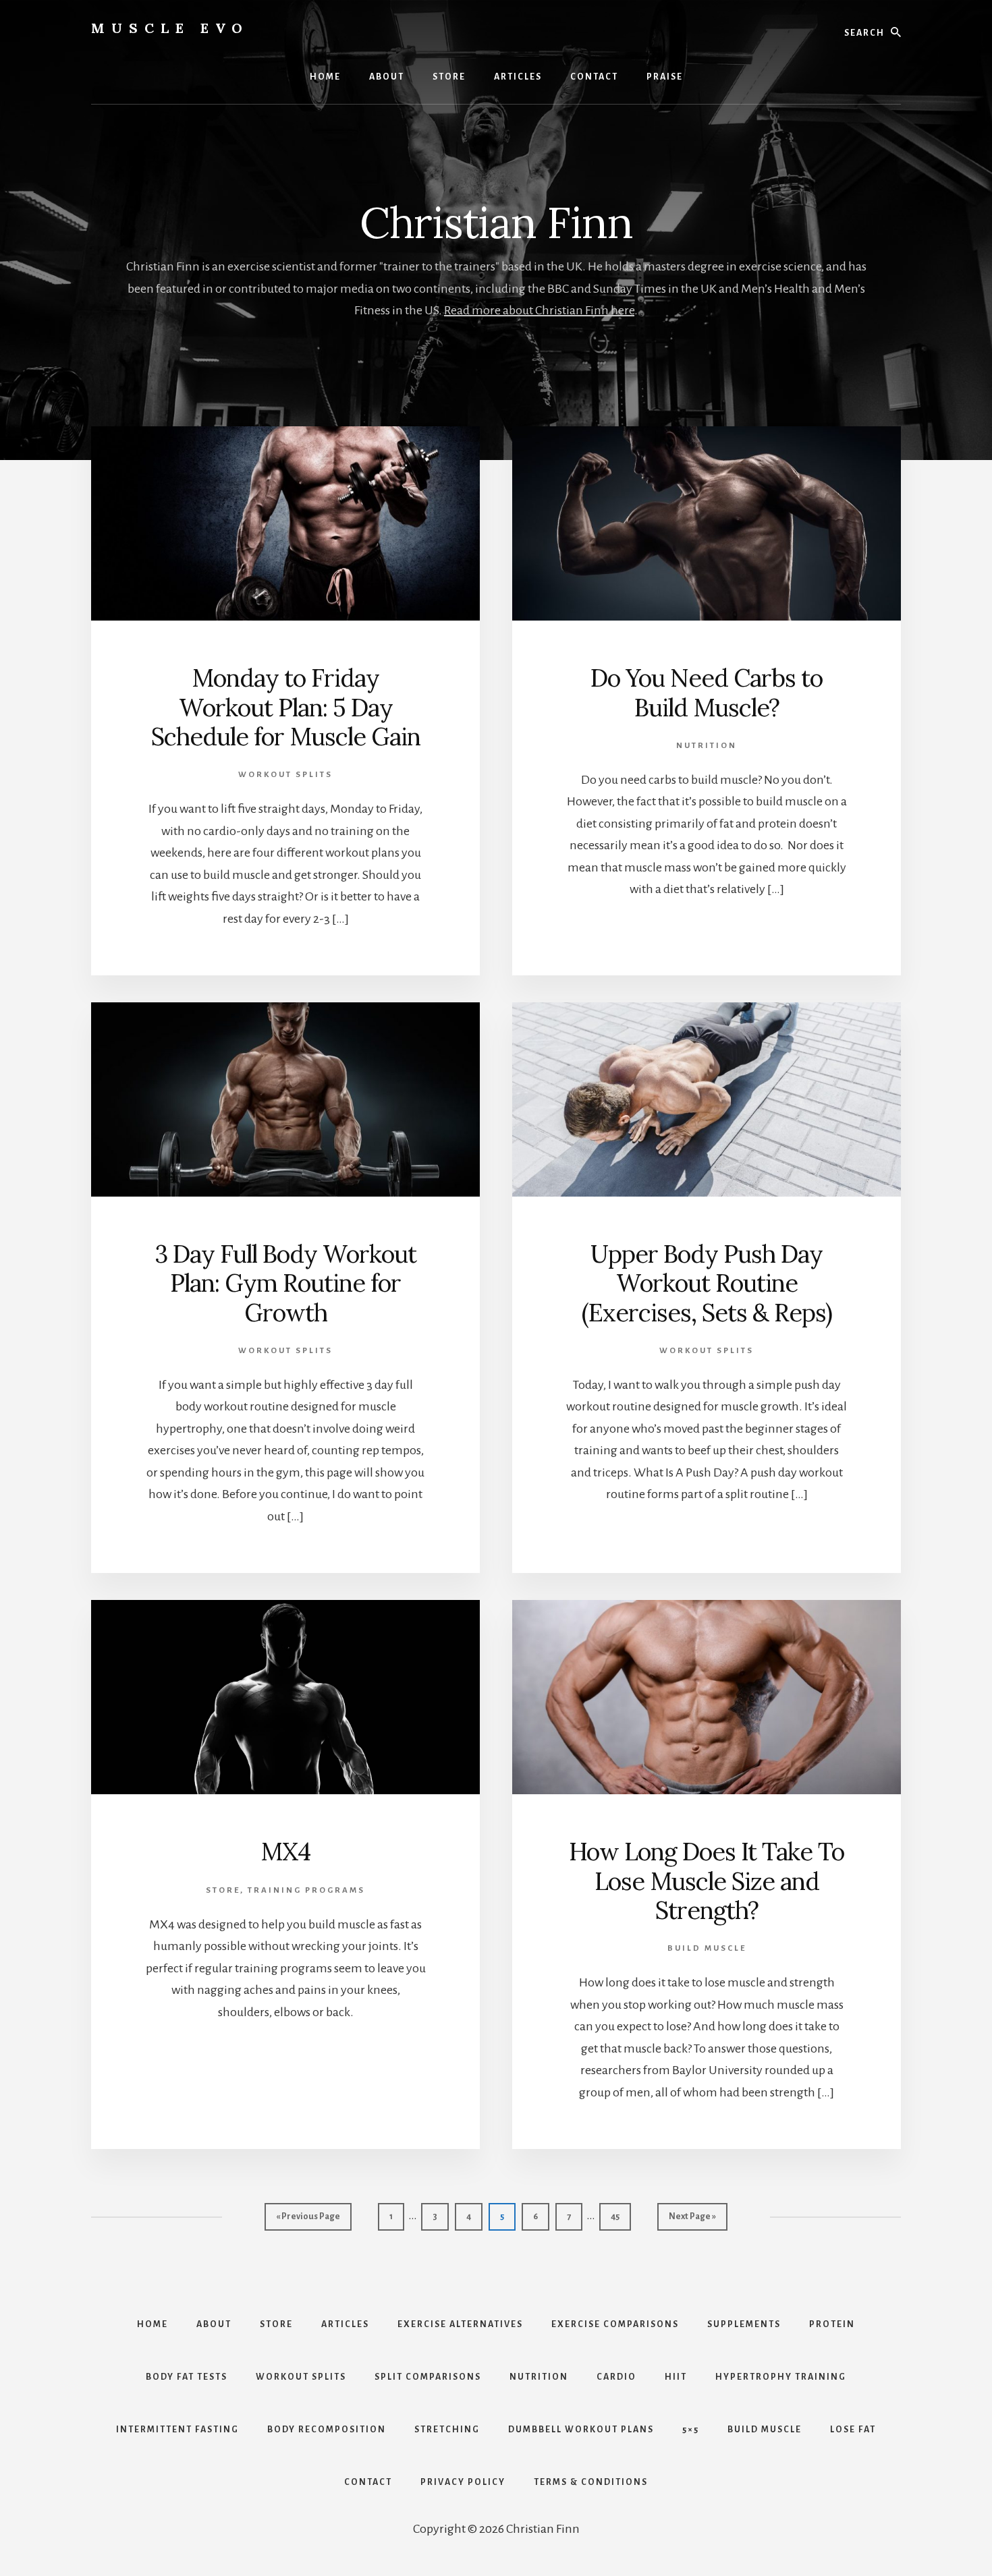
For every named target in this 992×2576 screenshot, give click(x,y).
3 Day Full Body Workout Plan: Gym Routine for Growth (285, 1283)
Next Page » (692, 2221)
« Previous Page (308, 2221)
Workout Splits (285, 775)
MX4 (285, 1852)
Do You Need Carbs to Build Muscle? (707, 692)
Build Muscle (707, 1948)
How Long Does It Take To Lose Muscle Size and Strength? (707, 1881)
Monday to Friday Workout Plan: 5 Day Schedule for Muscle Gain (286, 707)
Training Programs (306, 1890)
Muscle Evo (170, 28)
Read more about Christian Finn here (539, 310)
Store (223, 1890)
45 (621, 2216)
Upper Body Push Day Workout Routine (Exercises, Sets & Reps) (707, 1283)
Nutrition (707, 746)
